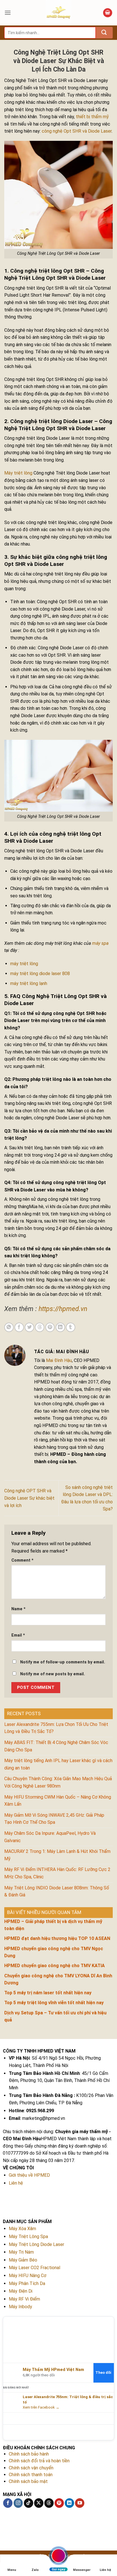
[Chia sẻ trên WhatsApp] (9, 1327)
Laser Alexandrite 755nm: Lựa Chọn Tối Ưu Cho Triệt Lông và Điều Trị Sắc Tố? (56, 1728)
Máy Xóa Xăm (22, 2229)
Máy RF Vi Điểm (24, 2299)
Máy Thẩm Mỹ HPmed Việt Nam (53, 2370)
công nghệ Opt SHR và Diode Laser (77, 131)
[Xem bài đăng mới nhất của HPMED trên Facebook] (11, 2402)
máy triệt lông (24, 964)
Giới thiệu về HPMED (29, 2175)
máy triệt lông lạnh (29, 983)
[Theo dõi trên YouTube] (80, 2503)
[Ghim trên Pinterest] (50, 1327)
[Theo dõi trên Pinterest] (59, 2503)
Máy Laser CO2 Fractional (35, 2268)
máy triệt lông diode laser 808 (40, 974)
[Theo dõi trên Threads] (49, 2503)
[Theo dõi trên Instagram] (18, 2503)
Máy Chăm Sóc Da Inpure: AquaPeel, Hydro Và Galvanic (50, 1837)
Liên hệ (16, 2183)
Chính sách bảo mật (28, 2481)
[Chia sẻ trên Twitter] (29, 1327)
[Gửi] (104, 33)
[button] (8, 13)
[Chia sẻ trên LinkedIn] (60, 1327)
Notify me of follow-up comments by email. (63, 1662)
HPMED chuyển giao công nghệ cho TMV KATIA (55, 1966)
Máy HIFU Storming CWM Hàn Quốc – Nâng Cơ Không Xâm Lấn (58, 1801)
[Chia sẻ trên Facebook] (19, 1327)
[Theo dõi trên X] (39, 2503)
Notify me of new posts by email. (53, 1674)
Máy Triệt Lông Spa (28, 2237)
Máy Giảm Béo (23, 2260)
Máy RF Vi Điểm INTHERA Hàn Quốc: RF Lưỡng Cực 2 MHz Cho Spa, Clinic (57, 1873)
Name (18, 1609)
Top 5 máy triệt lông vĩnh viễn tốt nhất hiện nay (54, 2003)
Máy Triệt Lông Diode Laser (36, 2244)
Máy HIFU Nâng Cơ (28, 2276)
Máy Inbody (20, 2307)
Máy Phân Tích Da (27, 2283)
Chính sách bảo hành (29, 2454)
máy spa (100, 943)
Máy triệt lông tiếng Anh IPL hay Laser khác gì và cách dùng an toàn (58, 1764)
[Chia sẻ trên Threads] (40, 1327)
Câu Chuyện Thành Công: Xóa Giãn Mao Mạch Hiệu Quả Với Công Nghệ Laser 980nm (58, 1782)
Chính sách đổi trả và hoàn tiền (39, 2461)
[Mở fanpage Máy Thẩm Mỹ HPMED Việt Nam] (58, 2339)
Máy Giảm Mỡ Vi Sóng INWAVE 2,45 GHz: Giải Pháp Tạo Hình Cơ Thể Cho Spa (54, 1819)
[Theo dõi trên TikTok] (29, 2503)
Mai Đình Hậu (59, 1360)
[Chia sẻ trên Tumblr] (71, 1327)
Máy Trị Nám (21, 2252)
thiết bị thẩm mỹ (92, 117)
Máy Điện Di (21, 2291)
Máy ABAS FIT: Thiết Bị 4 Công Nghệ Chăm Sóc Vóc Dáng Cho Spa (56, 1746)
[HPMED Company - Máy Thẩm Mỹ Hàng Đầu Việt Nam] (58, 13)
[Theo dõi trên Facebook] (8, 2503)
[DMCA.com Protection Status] (61, 2518)
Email (18, 1635)
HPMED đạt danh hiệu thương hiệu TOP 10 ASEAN (57, 1938)
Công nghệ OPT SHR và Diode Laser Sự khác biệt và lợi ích (29, 1498)
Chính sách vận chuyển (31, 2468)
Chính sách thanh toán (31, 2475)
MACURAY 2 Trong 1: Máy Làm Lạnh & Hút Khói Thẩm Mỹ (57, 1855)
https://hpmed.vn (63, 1309)
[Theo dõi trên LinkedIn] (69, 2503)
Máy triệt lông (18, 473)
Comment (22, 1560)
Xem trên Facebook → (41, 2407)
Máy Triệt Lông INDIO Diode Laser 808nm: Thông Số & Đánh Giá (57, 1891)
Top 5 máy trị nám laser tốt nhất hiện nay (48, 1993)
